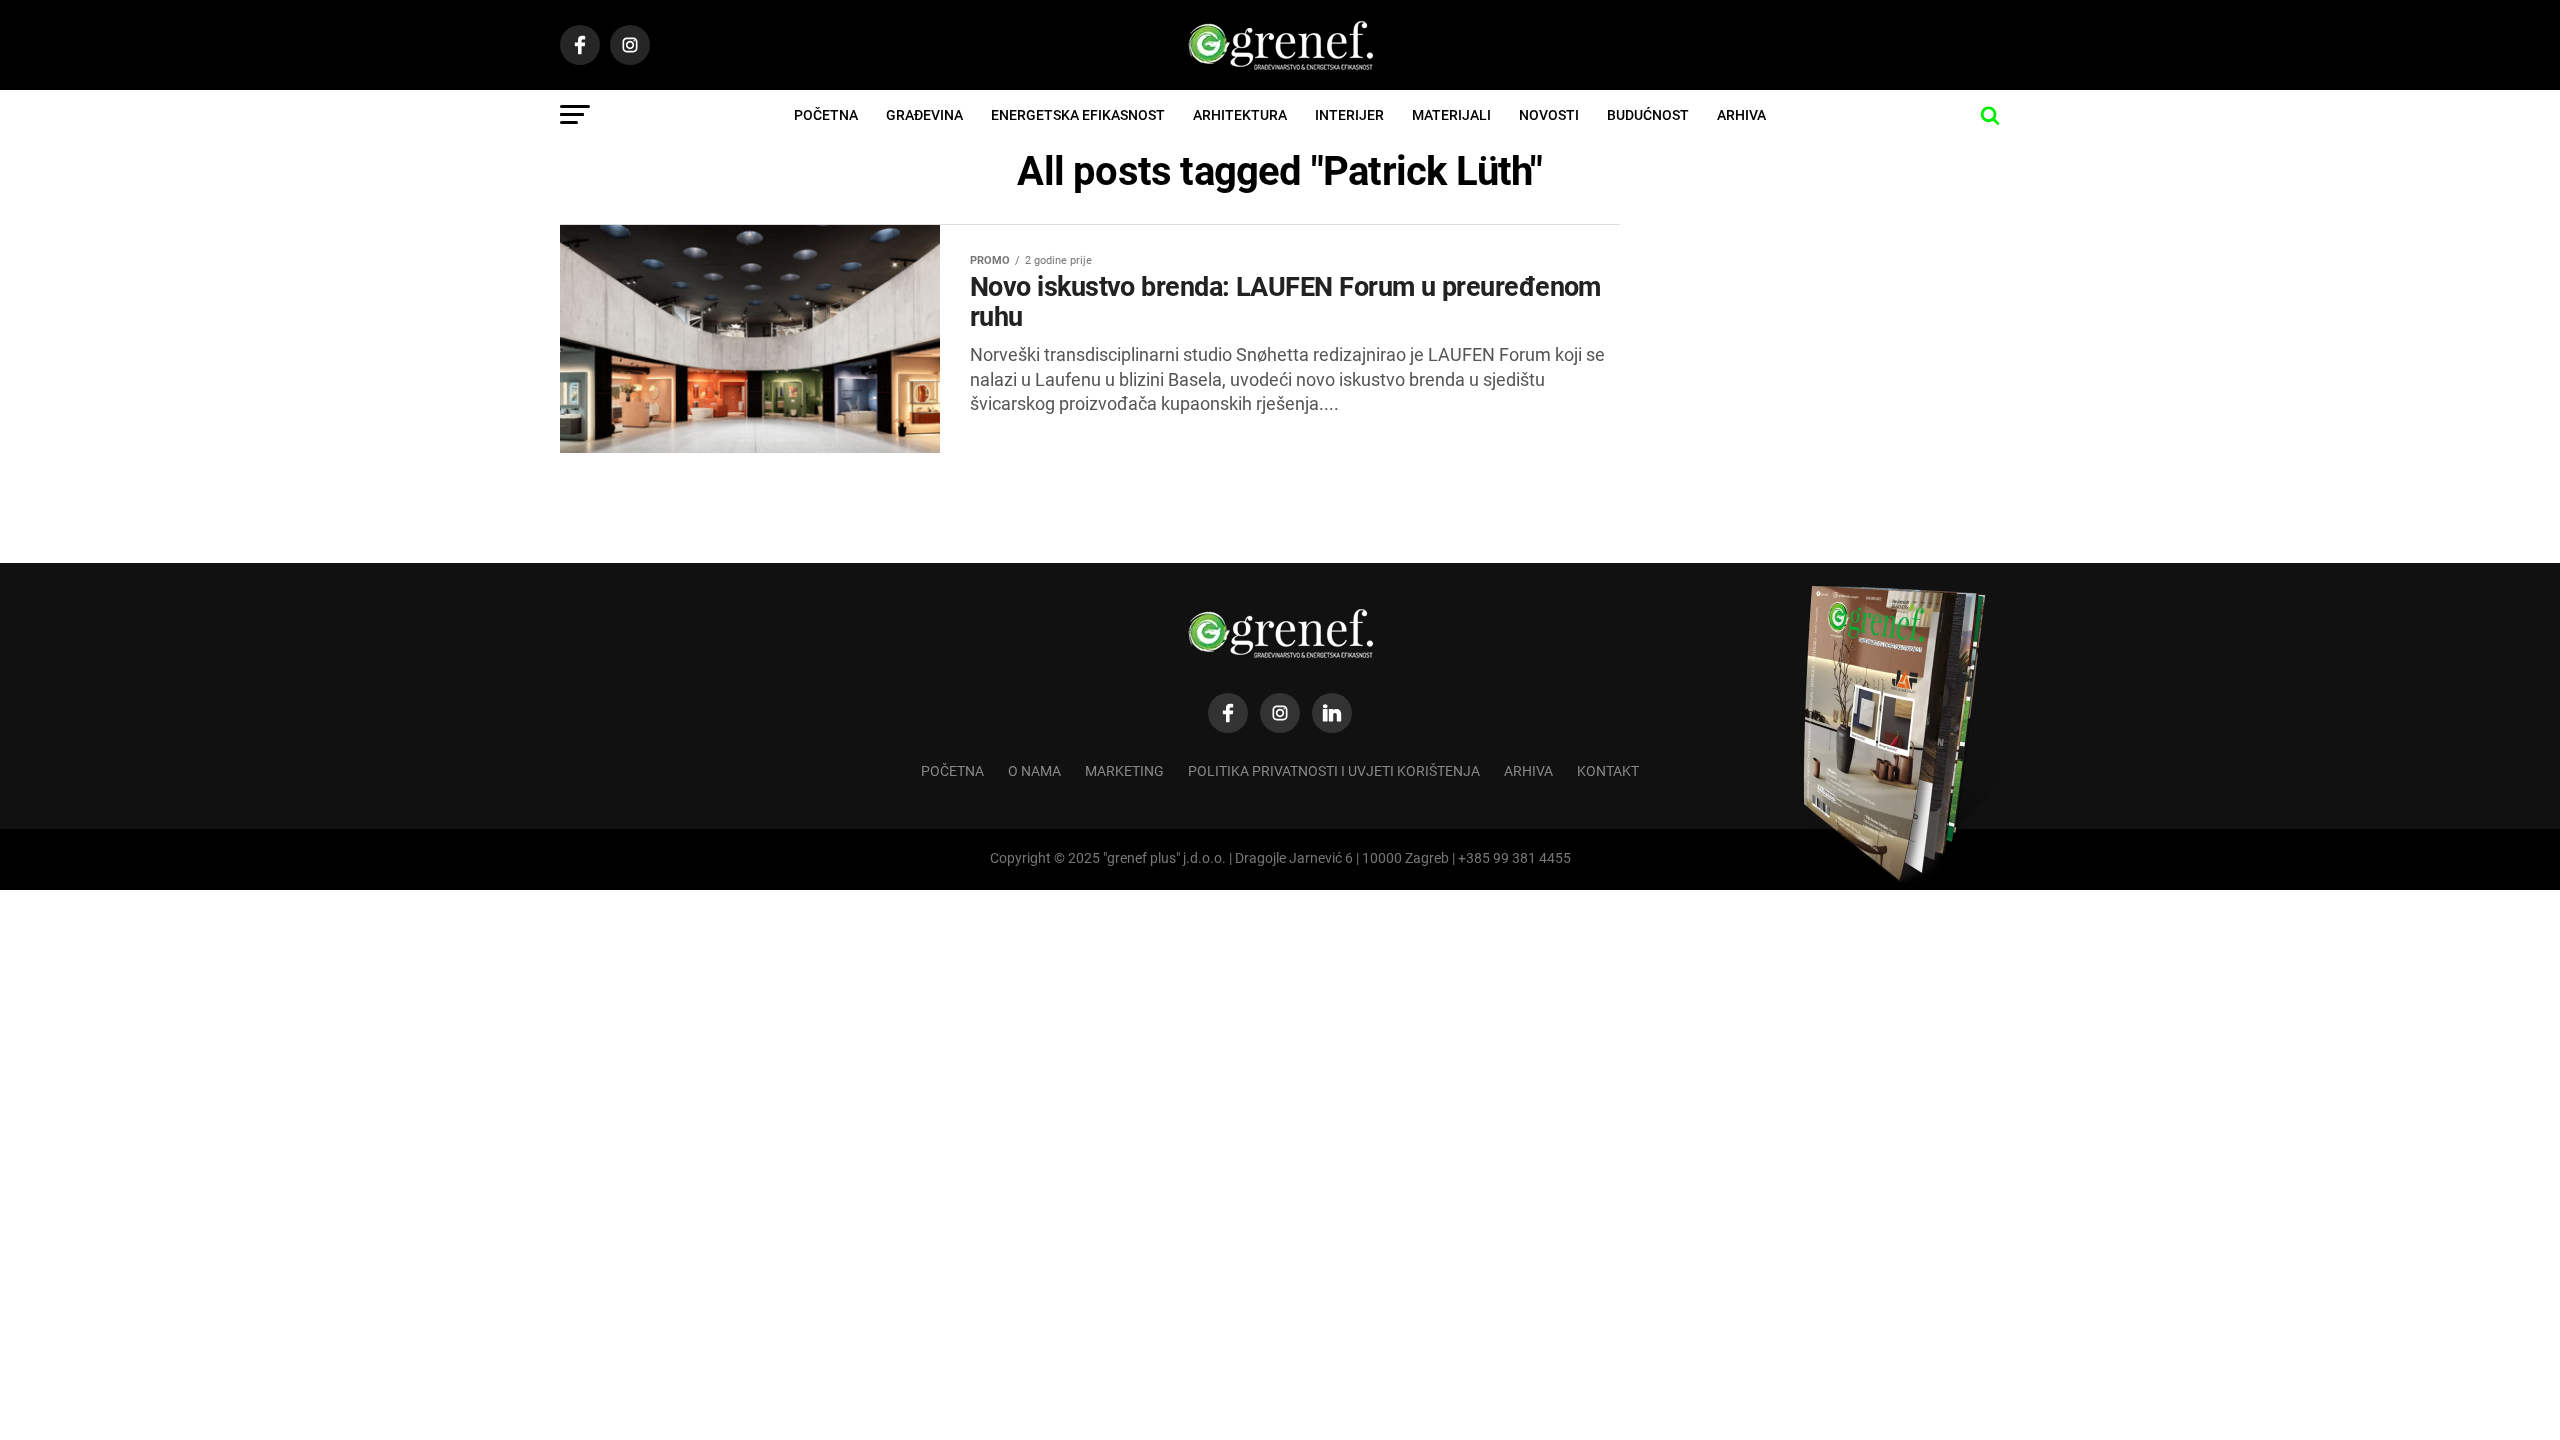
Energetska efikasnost (1078, 115)
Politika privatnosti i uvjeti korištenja (1334, 771)
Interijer (1349, 115)
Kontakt (1608, 771)
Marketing (1124, 771)
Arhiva (1741, 115)
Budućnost (1648, 115)
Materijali (1451, 115)
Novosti (1549, 115)
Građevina (924, 115)
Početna (826, 115)
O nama (1034, 771)
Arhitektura (1240, 115)
